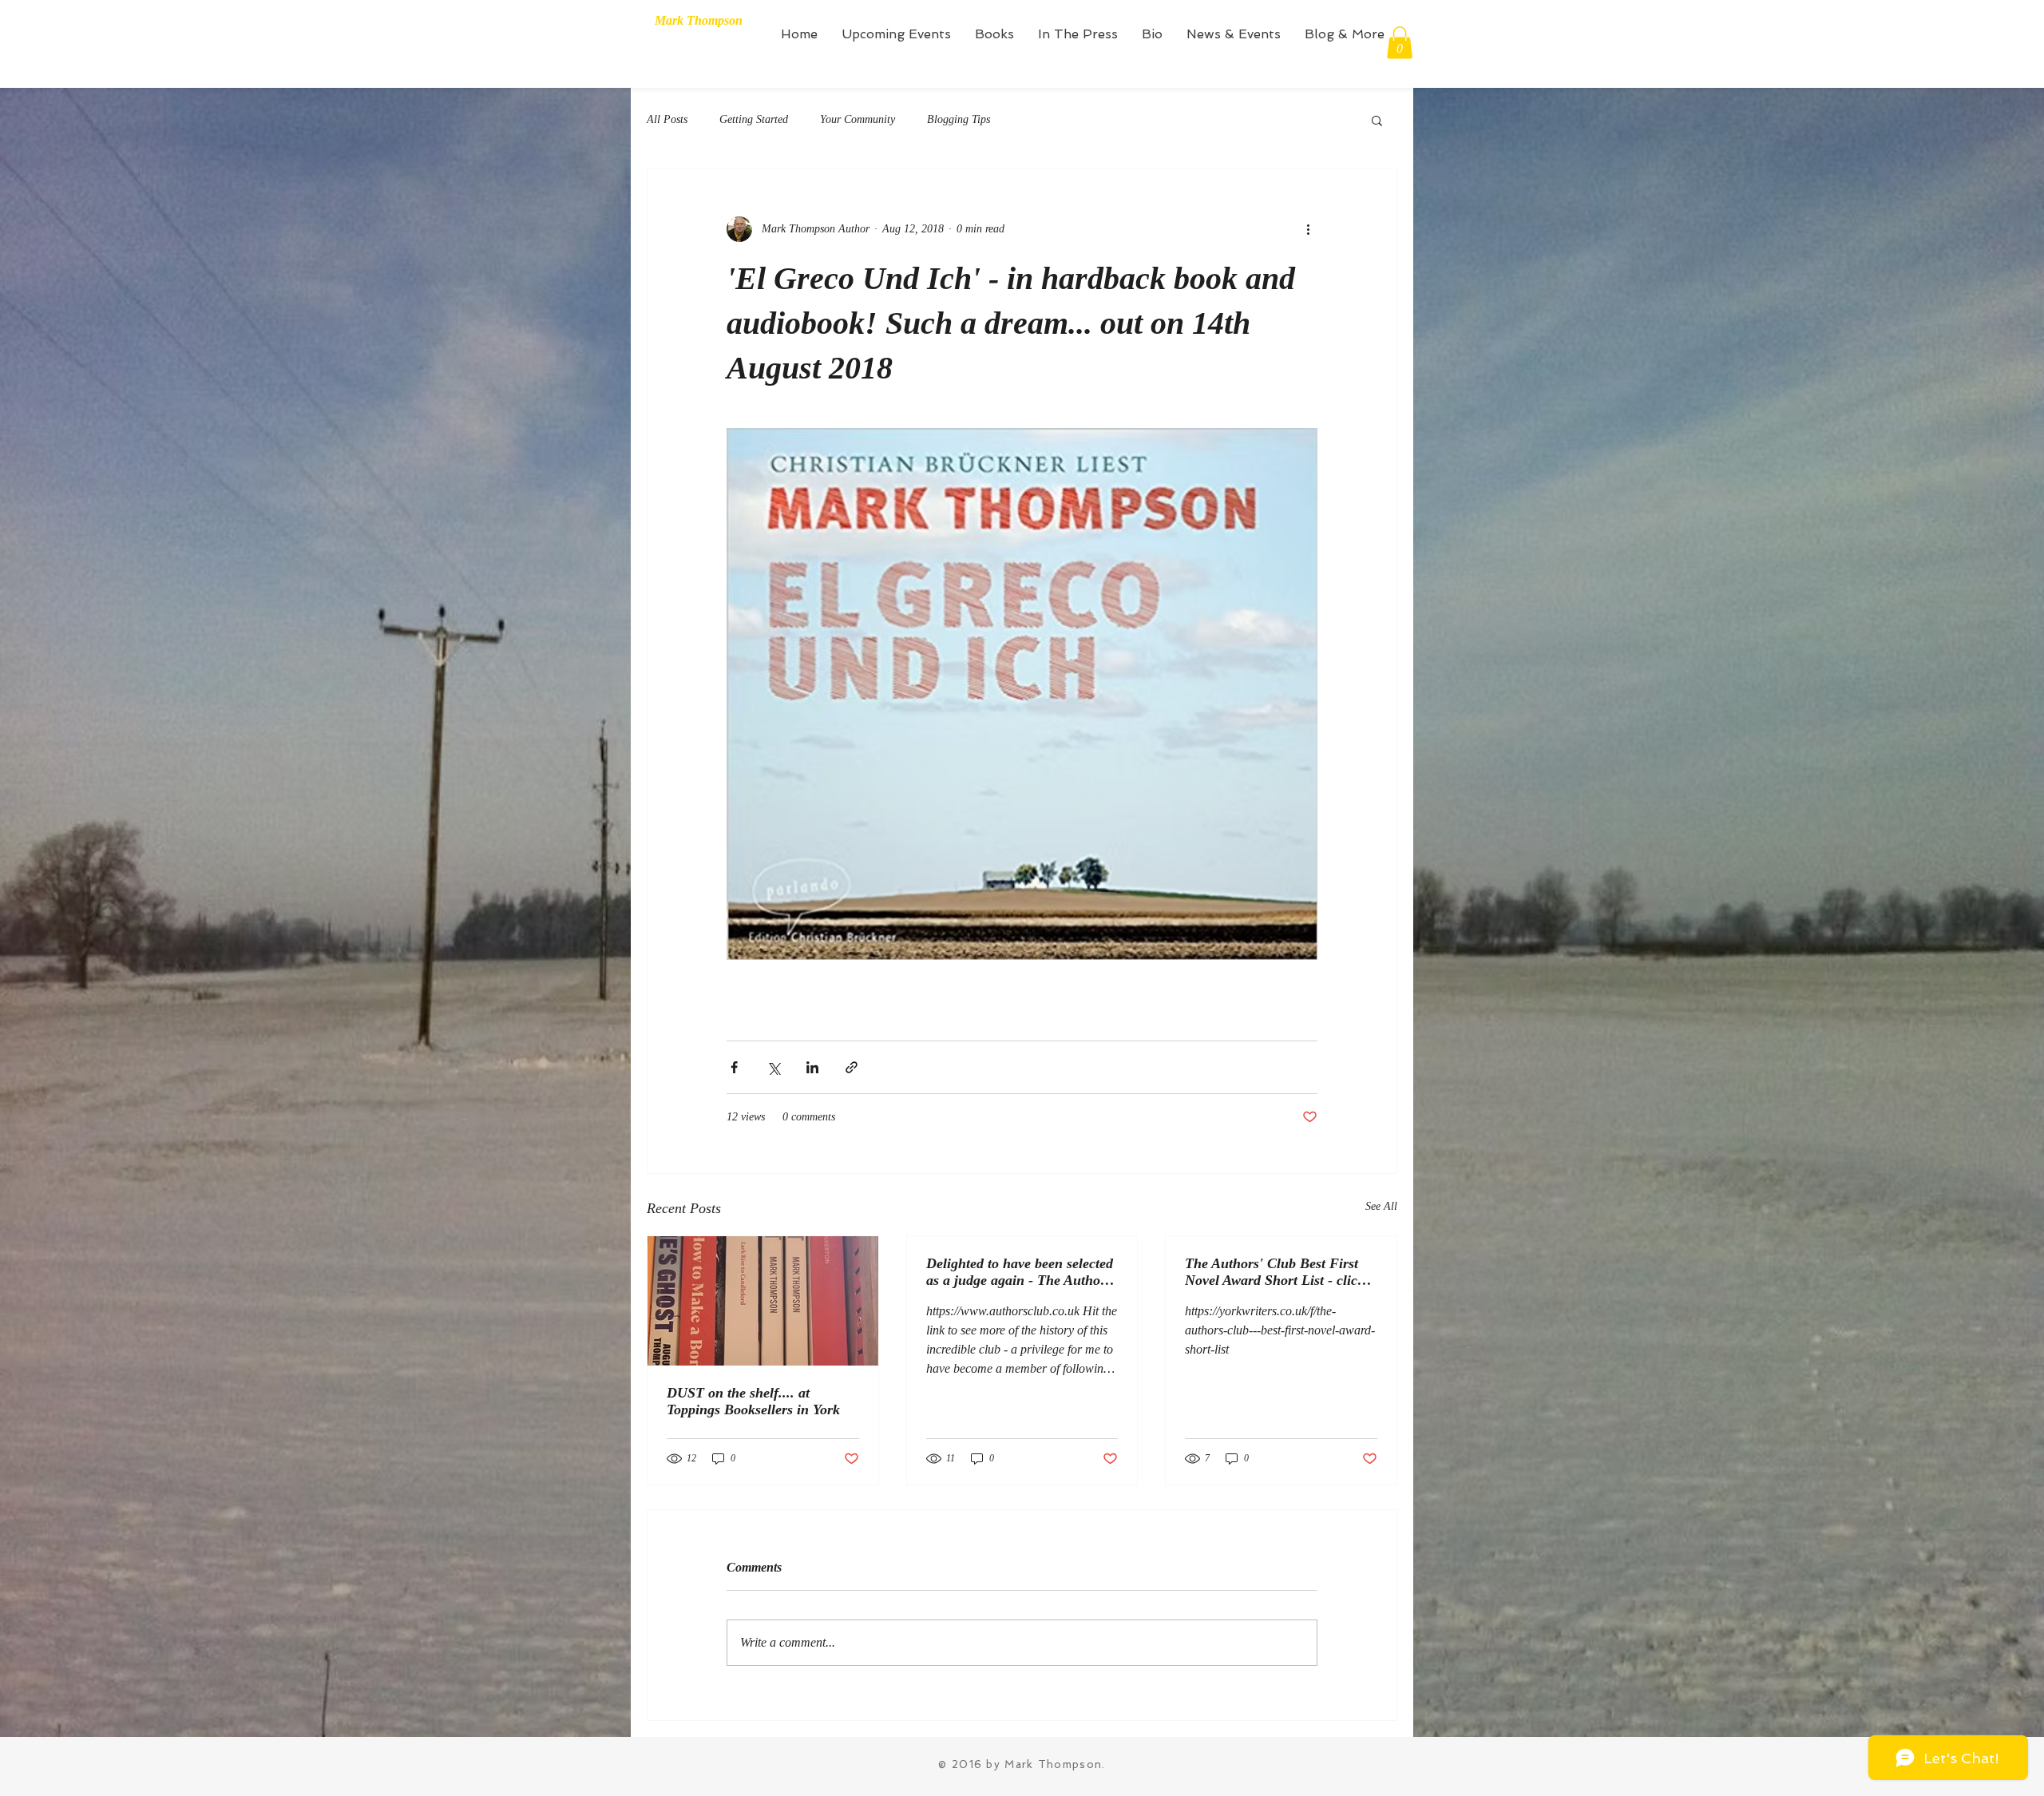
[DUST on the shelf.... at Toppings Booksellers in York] (763, 1301)
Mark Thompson (699, 20)
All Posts (667, 119)
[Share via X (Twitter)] (773, 1067)
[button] (1400, 43)
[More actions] (1308, 229)
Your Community (858, 119)
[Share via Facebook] (734, 1067)
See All (1381, 1206)
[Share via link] (852, 1067)
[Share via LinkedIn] (812, 1067)
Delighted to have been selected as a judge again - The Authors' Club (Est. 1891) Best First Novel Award (1021, 1272)
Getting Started (754, 119)
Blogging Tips (959, 119)
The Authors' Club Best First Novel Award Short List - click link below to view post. (1275, 1272)
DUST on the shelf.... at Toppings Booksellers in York (753, 1401)
